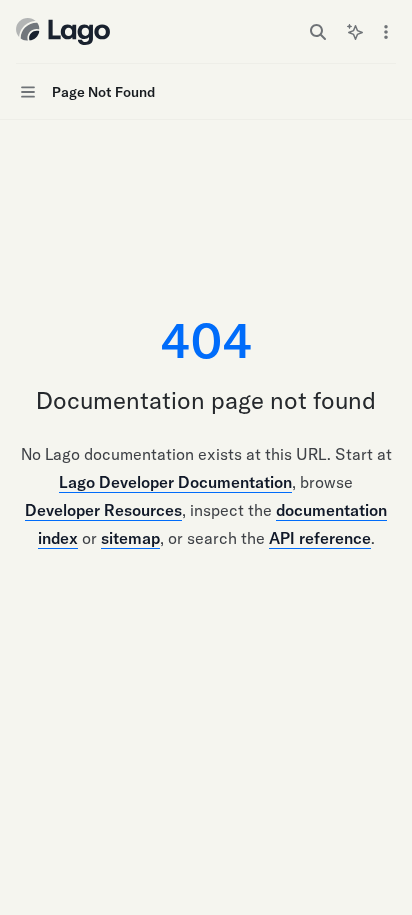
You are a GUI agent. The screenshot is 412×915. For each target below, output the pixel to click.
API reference (320, 538)
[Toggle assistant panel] (355, 32)
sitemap (130, 538)
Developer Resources (103, 510)
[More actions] (386, 32)
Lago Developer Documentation (175, 482)
